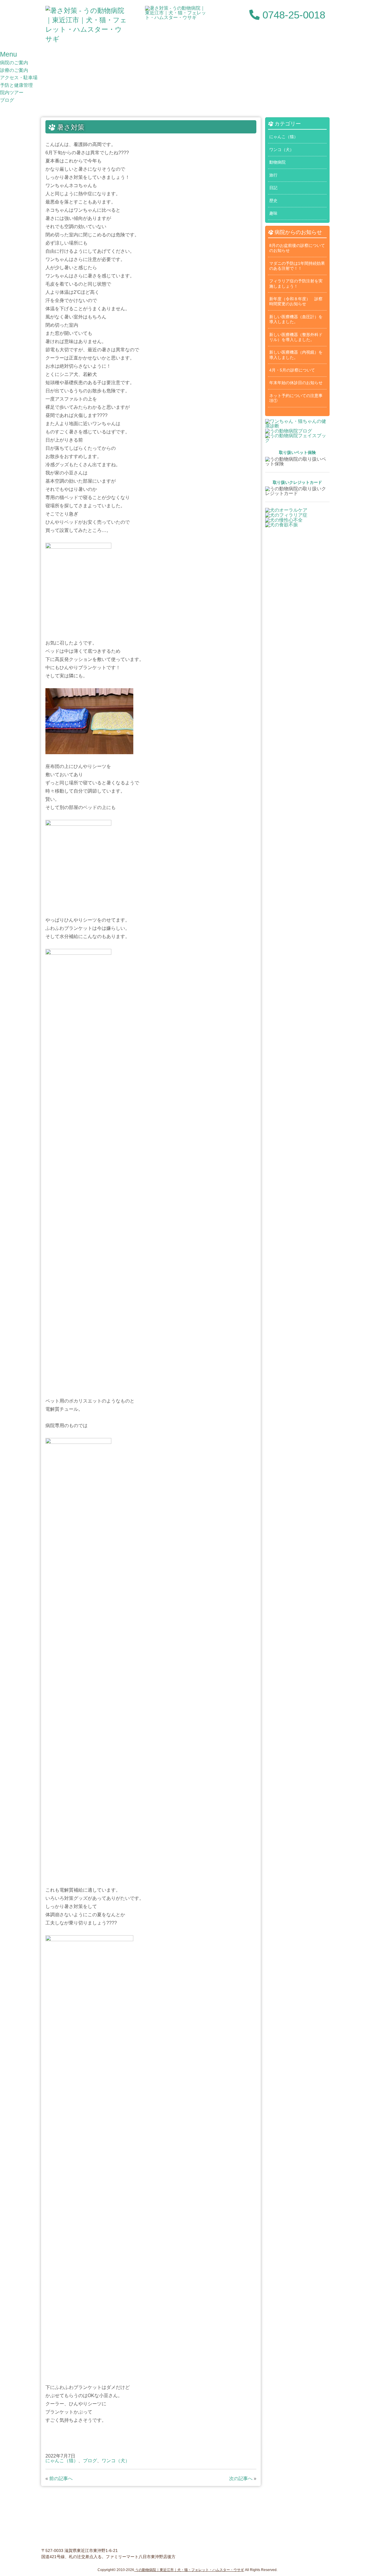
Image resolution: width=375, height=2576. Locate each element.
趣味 (273, 213)
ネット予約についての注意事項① (296, 398)
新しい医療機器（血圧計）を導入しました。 (296, 319)
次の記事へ (241, 2479)
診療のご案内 (14, 70)
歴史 (273, 201)
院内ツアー (12, 93)
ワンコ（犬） (116, 2461)
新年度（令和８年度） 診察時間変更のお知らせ (296, 301)
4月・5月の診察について (292, 370)
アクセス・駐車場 (19, 78)
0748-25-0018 (292, 15)
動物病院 (277, 162)
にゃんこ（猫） (62, 2461)
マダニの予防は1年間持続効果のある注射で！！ (297, 266)
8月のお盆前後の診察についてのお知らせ (297, 248)
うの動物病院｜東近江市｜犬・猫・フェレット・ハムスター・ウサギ (189, 2570)
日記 (273, 188)
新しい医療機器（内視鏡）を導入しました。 (296, 355)
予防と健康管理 (16, 85)
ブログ (7, 100)
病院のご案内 (14, 63)
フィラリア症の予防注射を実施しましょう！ (296, 283)
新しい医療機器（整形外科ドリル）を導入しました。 (296, 337)
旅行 (273, 175)
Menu (8, 54)
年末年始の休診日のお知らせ (296, 383)
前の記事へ (61, 2479)
